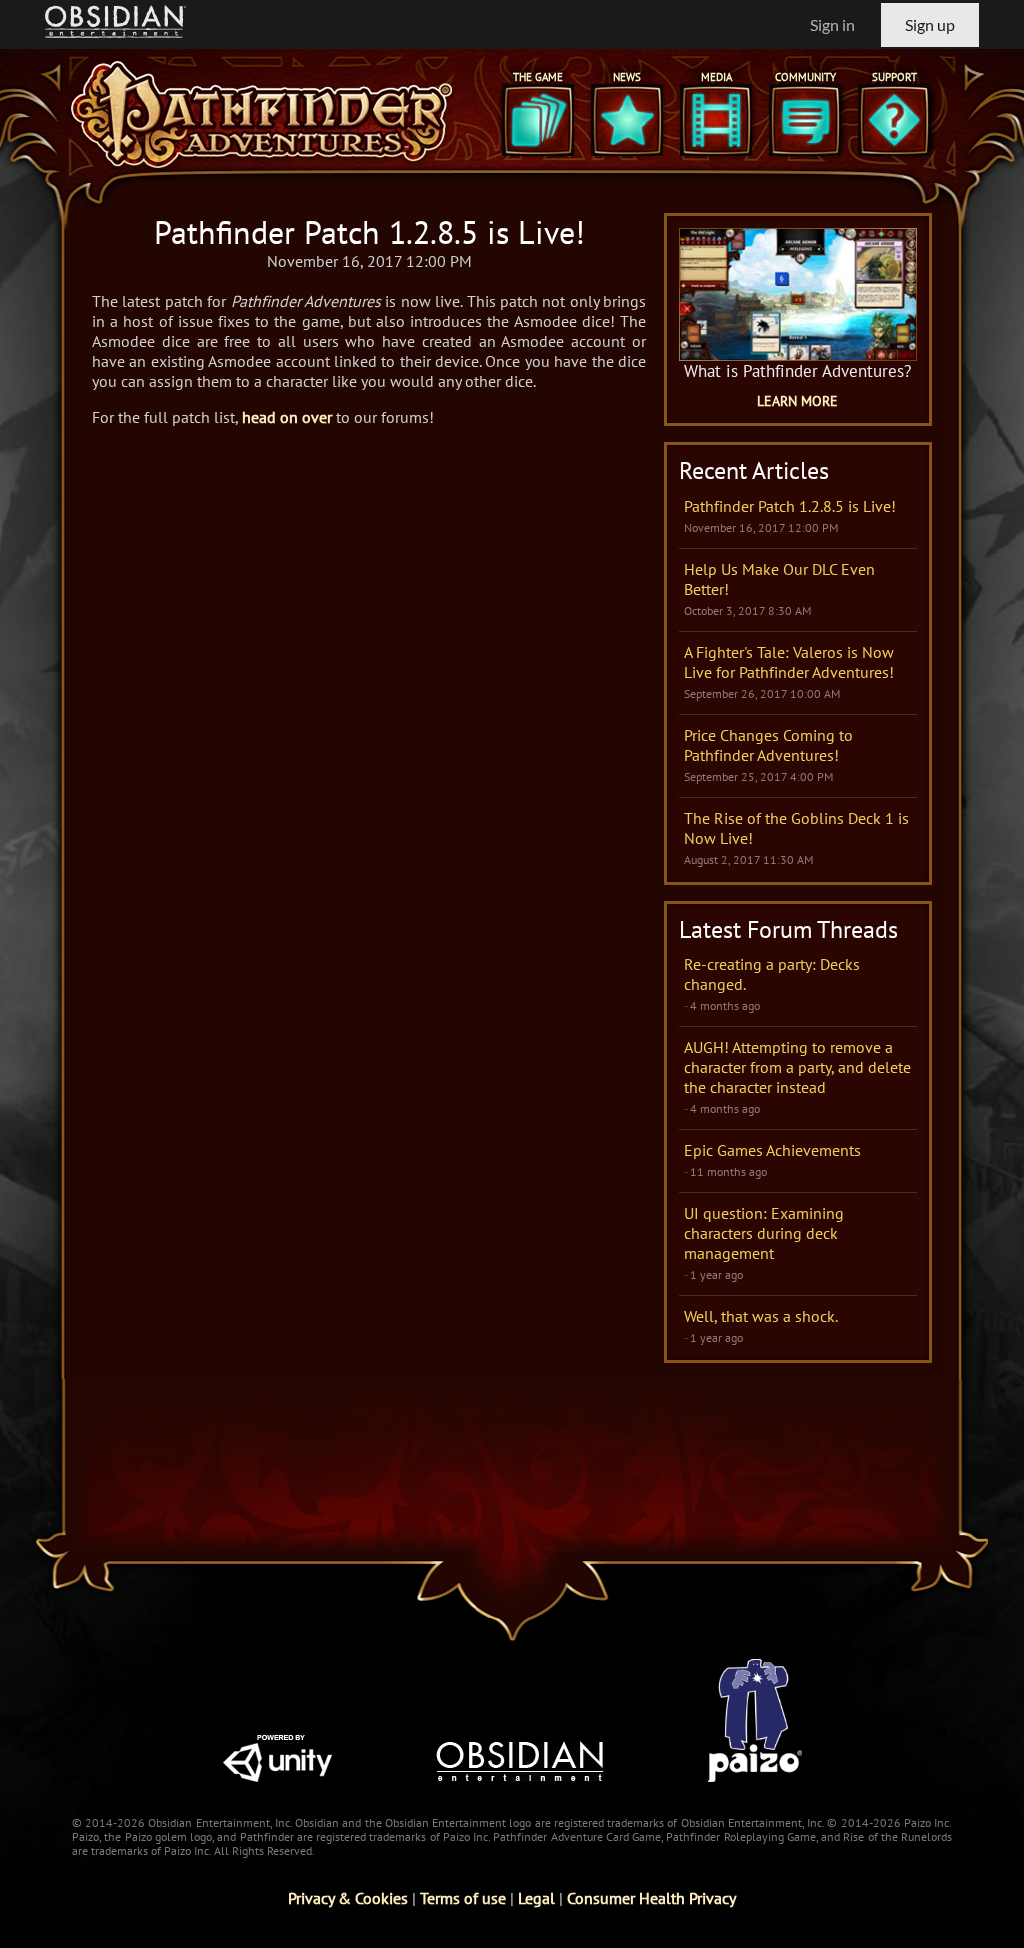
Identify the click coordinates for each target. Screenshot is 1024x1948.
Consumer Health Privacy (651, 1898)
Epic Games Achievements (772, 1150)
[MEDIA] (716, 120)
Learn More (797, 401)
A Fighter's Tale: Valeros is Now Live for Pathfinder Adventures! (789, 662)
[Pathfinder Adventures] (262, 114)
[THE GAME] (538, 120)
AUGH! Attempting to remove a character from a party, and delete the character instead (797, 1067)
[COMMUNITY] (805, 120)
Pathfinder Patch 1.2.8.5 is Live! (790, 506)
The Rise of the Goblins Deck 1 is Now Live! (796, 828)
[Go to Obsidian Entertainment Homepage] (115, 24)
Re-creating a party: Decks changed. (772, 974)
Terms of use (463, 1898)
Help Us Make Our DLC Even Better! (779, 579)
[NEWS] (627, 120)
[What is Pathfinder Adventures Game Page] (798, 294)
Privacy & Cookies (348, 1898)
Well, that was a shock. (761, 1316)
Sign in (832, 24)
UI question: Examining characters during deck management (764, 1233)
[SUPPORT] (894, 120)
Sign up (930, 24)
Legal (536, 1898)
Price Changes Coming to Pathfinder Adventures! (768, 745)
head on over (287, 417)
